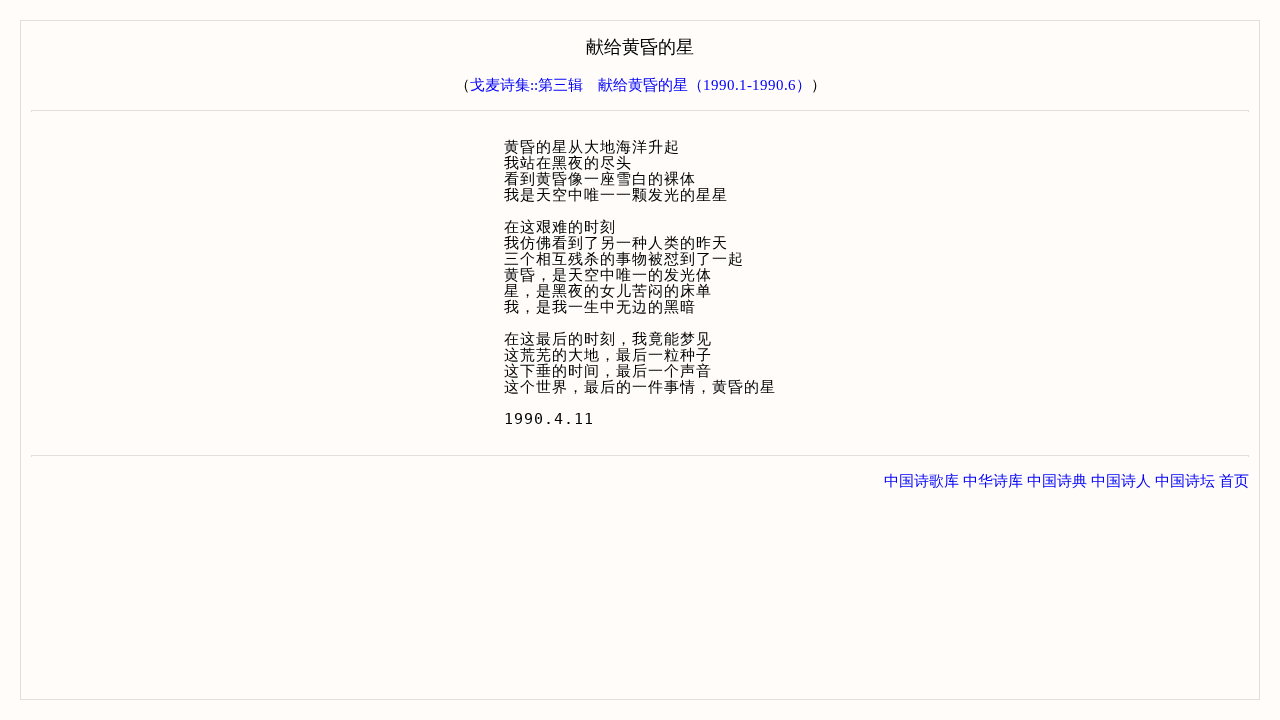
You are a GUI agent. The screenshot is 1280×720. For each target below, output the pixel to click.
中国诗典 (1057, 481)
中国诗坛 (1185, 481)
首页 (1234, 481)
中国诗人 (1121, 481)
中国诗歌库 (921, 481)
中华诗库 (993, 481)
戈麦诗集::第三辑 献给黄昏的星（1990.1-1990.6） (640, 85)
